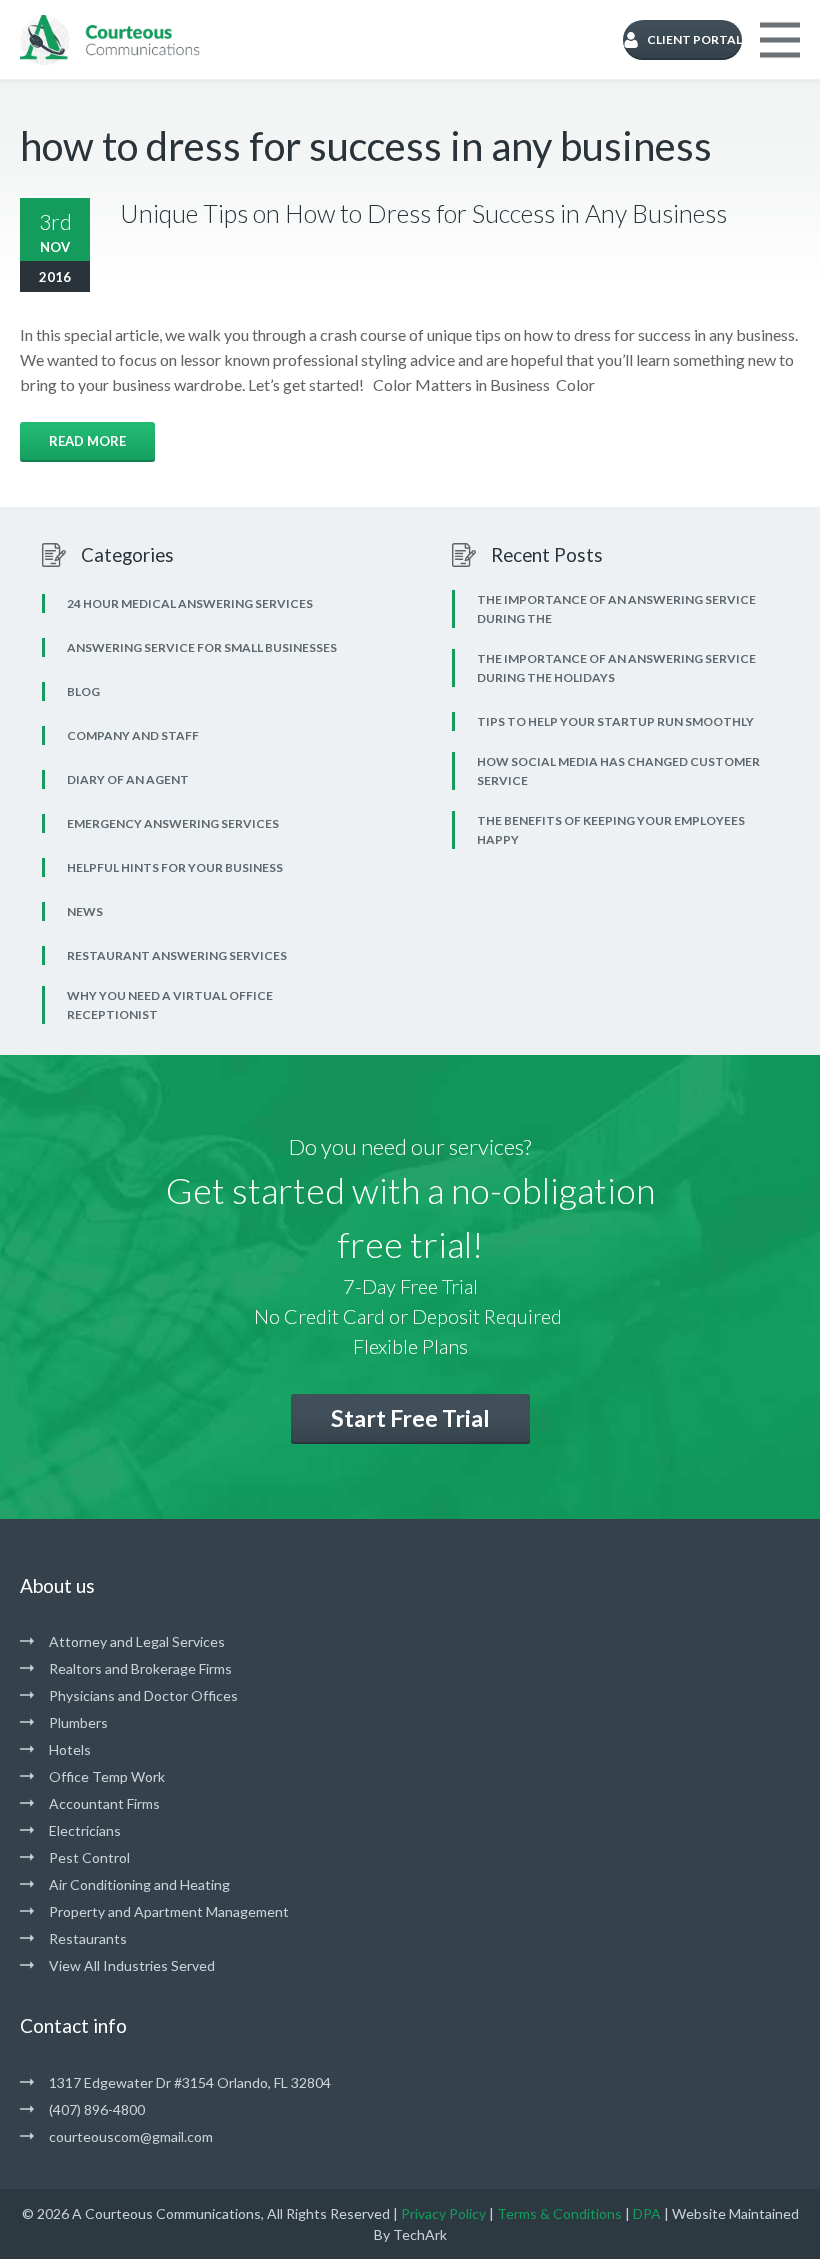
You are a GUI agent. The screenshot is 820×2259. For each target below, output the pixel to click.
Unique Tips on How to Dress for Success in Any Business (423, 213)
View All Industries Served (132, 1965)
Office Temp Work (107, 1776)
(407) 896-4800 (97, 2109)
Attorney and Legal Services (137, 1641)
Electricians (85, 1830)
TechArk (420, 2234)
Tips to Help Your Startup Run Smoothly (615, 721)
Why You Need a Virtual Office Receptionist (170, 1005)
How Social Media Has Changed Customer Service (618, 771)
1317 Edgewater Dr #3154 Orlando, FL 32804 (190, 2082)
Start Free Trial (410, 1418)
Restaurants (88, 1938)
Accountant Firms (104, 1803)
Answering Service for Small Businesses (202, 647)
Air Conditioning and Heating (139, 1884)
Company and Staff (133, 735)
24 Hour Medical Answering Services (190, 603)
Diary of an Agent (128, 779)
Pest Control (89, 1857)
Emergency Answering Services (173, 823)
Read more (87, 441)
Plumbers (78, 1722)
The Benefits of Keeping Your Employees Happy (611, 830)
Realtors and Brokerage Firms (140, 1668)
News (85, 911)
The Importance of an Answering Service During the (616, 609)
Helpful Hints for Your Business (175, 867)
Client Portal (694, 39)
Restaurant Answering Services (177, 955)
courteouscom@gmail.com (131, 2136)
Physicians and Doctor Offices (143, 1695)
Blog (83, 691)
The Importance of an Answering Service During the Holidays (616, 668)
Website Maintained (735, 2213)
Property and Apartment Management (169, 1911)
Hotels (70, 1749)
